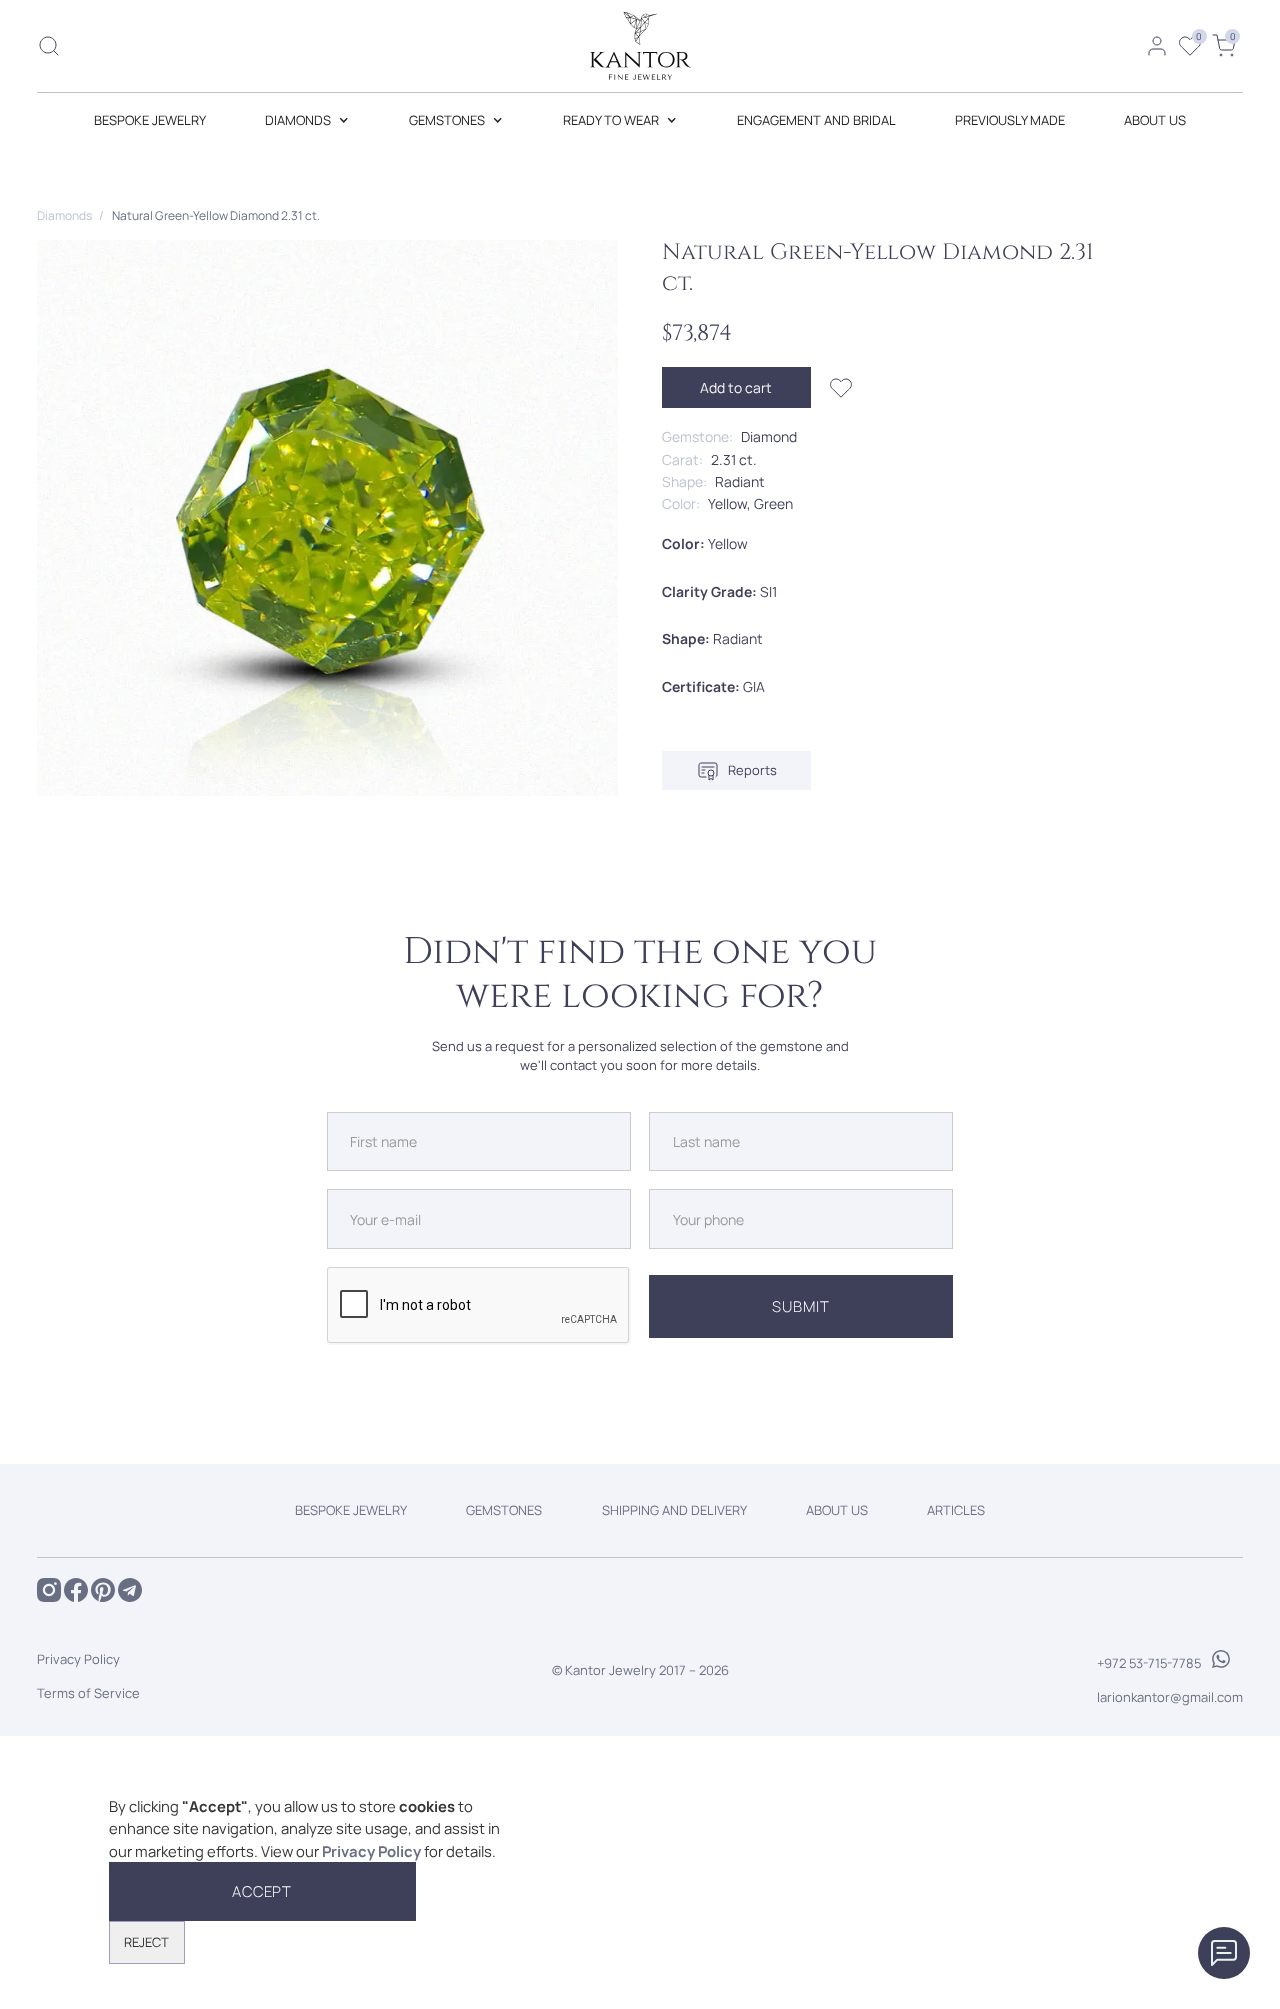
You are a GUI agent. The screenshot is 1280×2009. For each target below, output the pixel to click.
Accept (262, 1891)
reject (146, 1942)
